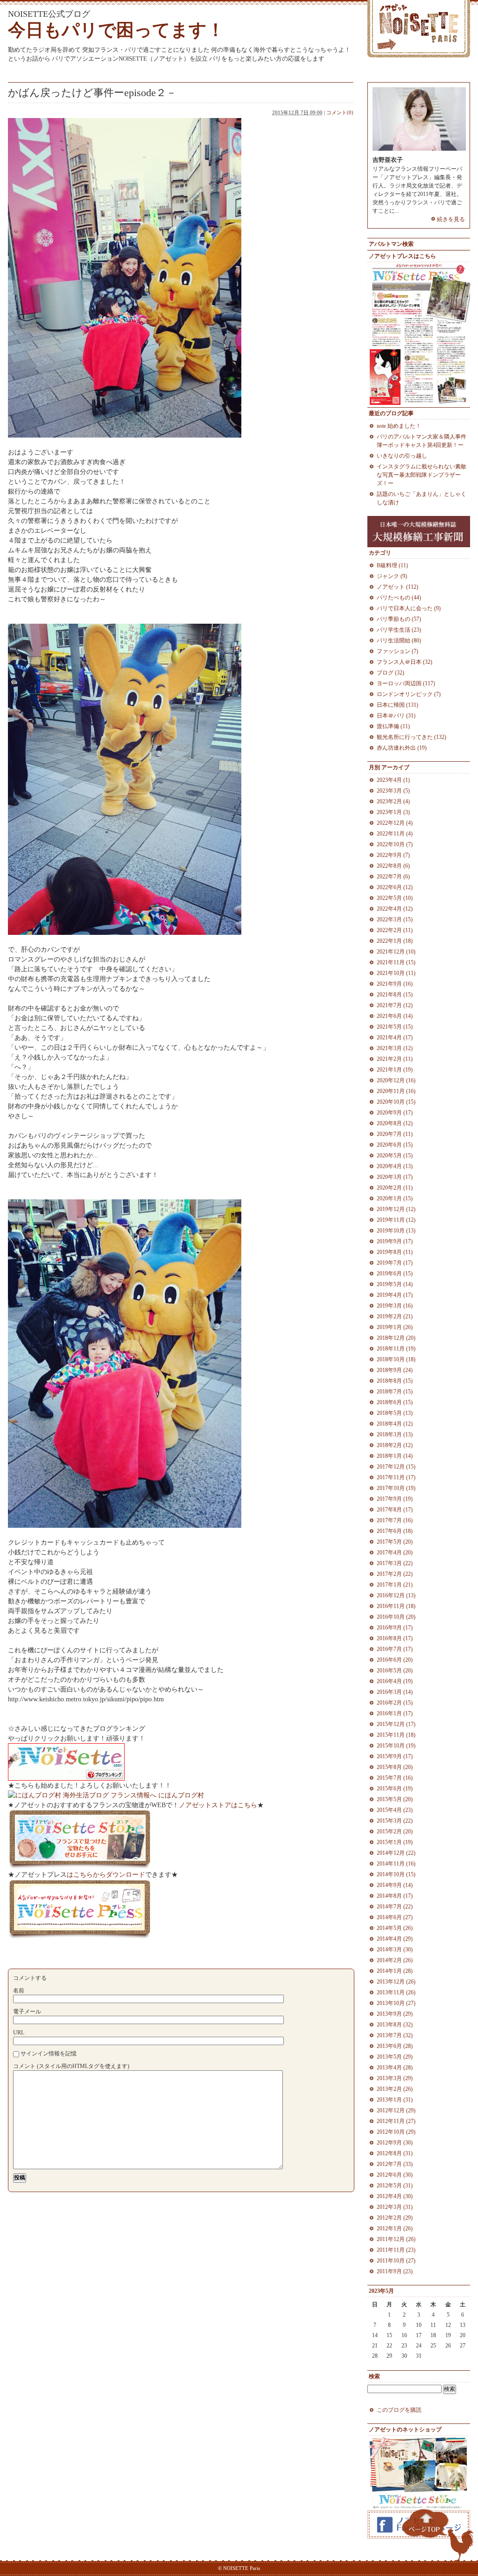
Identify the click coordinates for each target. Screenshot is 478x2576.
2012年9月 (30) (395, 2143)
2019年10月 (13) (396, 1231)
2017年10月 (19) (396, 1488)
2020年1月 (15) (395, 1198)
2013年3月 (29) (395, 2078)
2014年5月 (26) (395, 1928)
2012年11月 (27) (396, 2121)
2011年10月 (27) (396, 2261)
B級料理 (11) (392, 565)
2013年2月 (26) (395, 2089)
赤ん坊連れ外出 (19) (402, 748)
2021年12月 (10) (396, 952)
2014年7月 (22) (395, 1907)
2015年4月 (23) (395, 1810)
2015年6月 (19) (395, 1789)
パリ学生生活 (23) (399, 630)
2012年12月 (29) (396, 2110)
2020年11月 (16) (396, 1091)
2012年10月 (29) (396, 2132)
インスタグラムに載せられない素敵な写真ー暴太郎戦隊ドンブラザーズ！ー (422, 475)
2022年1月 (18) (395, 941)
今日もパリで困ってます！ (116, 30)
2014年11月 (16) (396, 1864)
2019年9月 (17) (395, 1241)
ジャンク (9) (392, 576)
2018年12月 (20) (396, 1338)
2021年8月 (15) (395, 995)
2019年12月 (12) (396, 1209)
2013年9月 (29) (395, 2014)
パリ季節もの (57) (399, 619)
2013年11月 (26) (396, 1992)
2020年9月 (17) (395, 1113)
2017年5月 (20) (395, 1542)
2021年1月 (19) (395, 1070)
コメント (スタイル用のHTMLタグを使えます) (71, 2066)
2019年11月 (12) (396, 1220)
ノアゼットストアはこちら (218, 1805)
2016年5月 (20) (395, 1671)
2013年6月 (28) (395, 2046)
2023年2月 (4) (393, 801)
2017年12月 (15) (396, 1467)
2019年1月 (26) (395, 1327)
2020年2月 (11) (395, 1188)
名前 (19, 1991)
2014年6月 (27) (395, 1917)
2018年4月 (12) (395, 1424)
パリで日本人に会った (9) (409, 608)
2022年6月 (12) (395, 887)
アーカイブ (395, 767)
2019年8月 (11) (395, 1252)
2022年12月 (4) (395, 823)
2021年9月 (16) (395, 984)
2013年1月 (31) (395, 2100)
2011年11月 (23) (396, 2250)
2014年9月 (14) (395, 1885)
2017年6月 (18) (395, 1531)
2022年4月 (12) (395, 909)
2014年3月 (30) (395, 1949)
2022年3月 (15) (395, 919)
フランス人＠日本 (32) (404, 662)
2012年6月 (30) (395, 2175)
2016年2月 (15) (395, 1703)
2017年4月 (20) (395, 1553)
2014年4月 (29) (395, 1939)
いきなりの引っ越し (402, 456)
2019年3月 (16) (395, 1306)
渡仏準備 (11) (393, 726)
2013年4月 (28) (395, 2068)
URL (19, 2033)
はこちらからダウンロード (106, 1875)
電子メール (27, 2012)
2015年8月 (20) (395, 1767)
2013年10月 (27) (396, 2003)
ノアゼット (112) (397, 587)
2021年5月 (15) (395, 1027)
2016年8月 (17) (395, 1638)
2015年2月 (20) (395, 1831)
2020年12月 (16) (396, 1080)
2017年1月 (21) (395, 1585)
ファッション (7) (397, 651)
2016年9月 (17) (395, 1628)
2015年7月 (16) (395, 1778)
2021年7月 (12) (395, 1005)
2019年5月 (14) (395, 1284)
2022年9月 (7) (393, 855)
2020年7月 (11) (395, 1134)
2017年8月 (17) (395, 1510)
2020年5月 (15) (395, 1156)
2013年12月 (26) (396, 1982)
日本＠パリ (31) (396, 716)
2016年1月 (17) (395, 1713)
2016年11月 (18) (396, 1606)
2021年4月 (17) (395, 1037)
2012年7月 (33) (395, 2164)
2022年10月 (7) (395, 844)
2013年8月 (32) (395, 2025)
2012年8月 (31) (395, 2153)
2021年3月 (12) (395, 1048)
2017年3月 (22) (395, 1563)
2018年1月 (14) (395, 1456)
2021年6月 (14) (395, 1016)
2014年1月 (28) (395, 1971)
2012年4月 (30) (395, 2196)
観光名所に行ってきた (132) (411, 737)
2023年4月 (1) (393, 780)
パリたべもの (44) (399, 598)
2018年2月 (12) (395, 1445)
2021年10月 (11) (396, 973)
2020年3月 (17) (395, 1177)
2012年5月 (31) (395, 2186)
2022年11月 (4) (395, 834)
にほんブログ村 (181, 1795)
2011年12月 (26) (396, 2239)
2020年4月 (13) (395, 1166)
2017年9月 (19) (395, 1499)
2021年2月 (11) (395, 1059)
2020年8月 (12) (395, 1123)
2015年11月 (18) (396, 1735)
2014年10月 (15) (396, 1874)
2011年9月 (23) (395, 2271)
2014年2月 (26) (395, 1960)
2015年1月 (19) (395, 1842)
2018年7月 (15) (395, 1392)
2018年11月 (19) (396, 1349)
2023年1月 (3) (393, 812)
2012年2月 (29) (395, 2218)
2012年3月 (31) (395, 2207)
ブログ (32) (390, 673)
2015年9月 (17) (395, 1756)
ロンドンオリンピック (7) (409, 694)
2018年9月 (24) (395, 1370)
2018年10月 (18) (396, 1359)
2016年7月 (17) (395, 1649)
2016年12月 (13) (396, 1595)
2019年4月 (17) (395, 1295)
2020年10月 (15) (396, 1102)
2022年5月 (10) (395, 898)
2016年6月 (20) (395, 1660)
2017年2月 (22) (395, 1574)
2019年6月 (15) (395, 1274)
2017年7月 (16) (395, 1520)
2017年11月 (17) (396, 1477)
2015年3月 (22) (395, 1821)
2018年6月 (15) (395, 1402)
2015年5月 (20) (395, 1799)
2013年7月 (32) (395, 2035)
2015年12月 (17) (396, 1724)
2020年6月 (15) (395, 1145)
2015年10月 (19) (396, 1746)
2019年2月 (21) (395, 1316)
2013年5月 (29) (395, 2057)
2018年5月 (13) (395, 1413)
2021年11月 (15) (396, 962)
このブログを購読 (399, 2410)
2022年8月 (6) (393, 866)
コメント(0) (340, 112)
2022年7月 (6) (393, 877)
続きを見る (451, 219)
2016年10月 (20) (396, 1617)
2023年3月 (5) (393, 791)
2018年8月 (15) (395, 1381)
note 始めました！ (399, 426)
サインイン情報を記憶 (49, 2054)
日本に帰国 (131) (397, 705)
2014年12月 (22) (396, 1853)
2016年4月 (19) (395, 1681)
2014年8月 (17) (395, 1896)
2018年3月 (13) (395, 1434)
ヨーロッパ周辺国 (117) (406, 683)
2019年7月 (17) (395, 1263)
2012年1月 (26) (395, 2228)
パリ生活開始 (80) (399, 641)
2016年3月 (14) (395, 1692)
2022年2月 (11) (395, 930)
